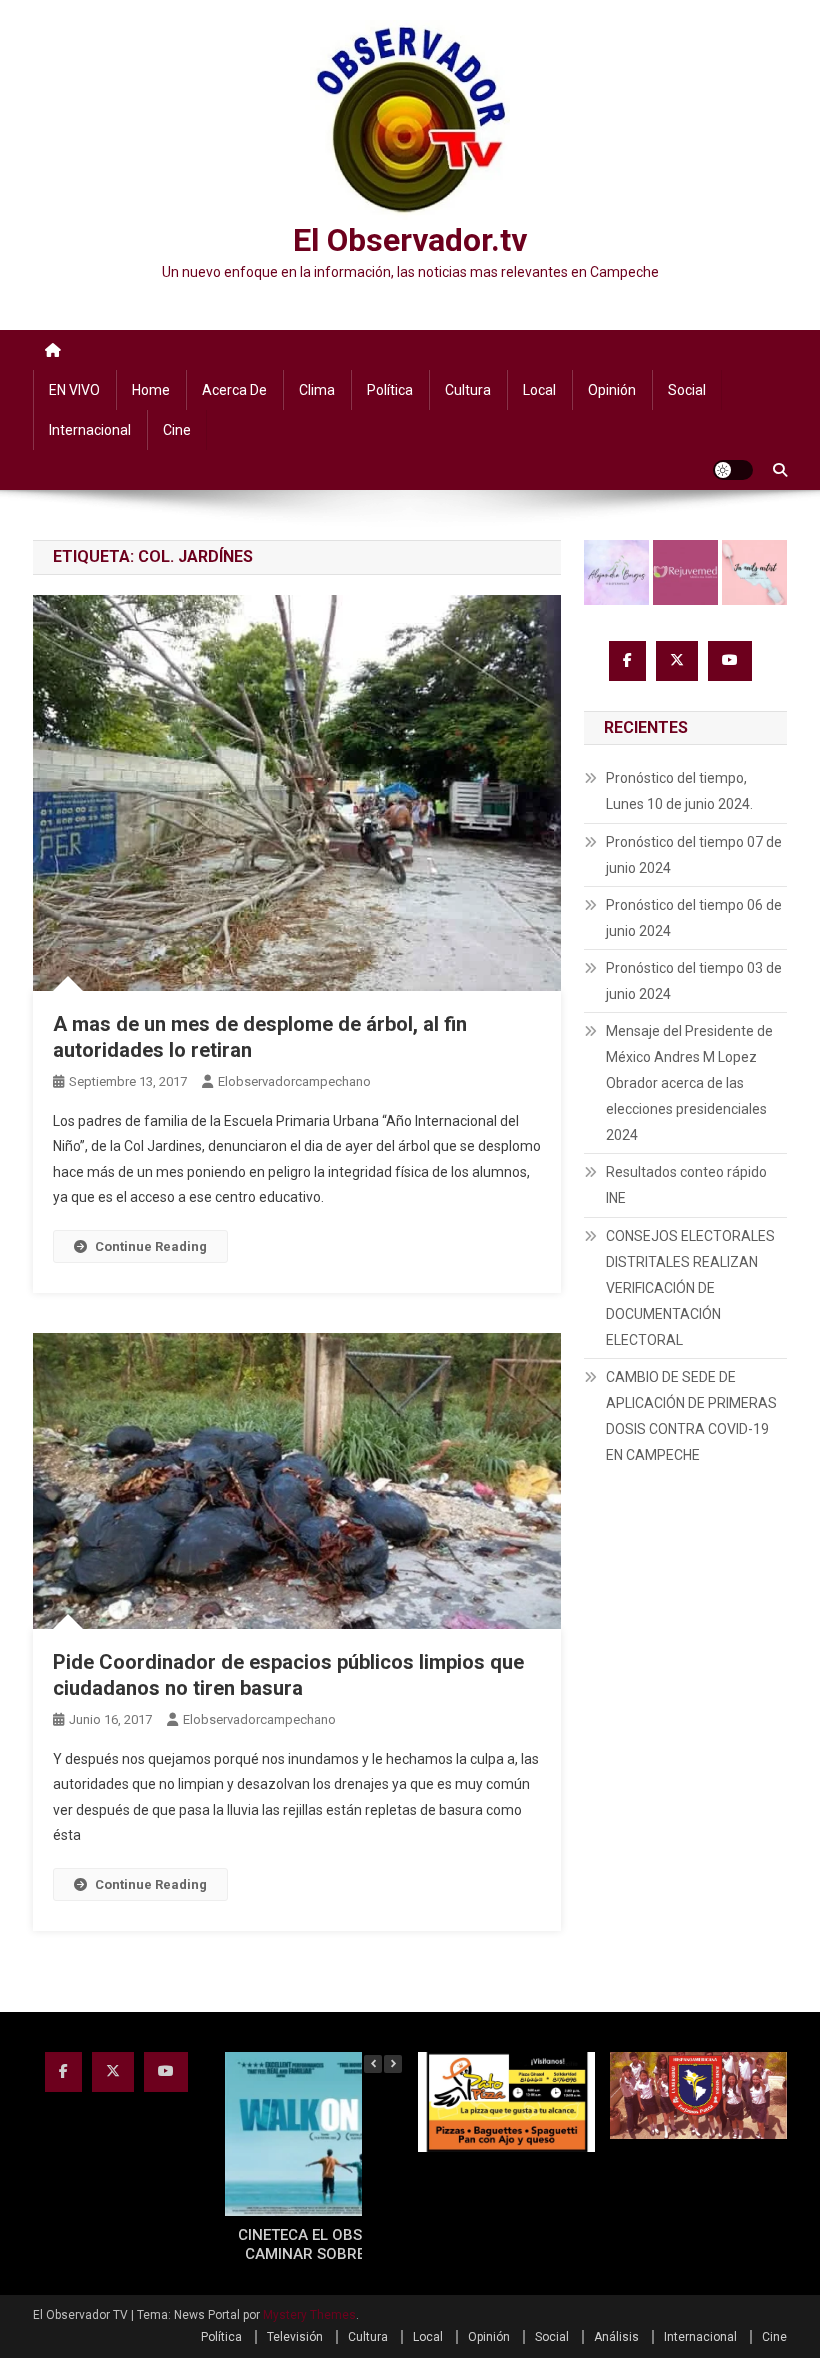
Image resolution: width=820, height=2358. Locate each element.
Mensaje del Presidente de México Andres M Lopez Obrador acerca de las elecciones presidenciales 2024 (689, 1083)
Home (151, 390)
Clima (317, 390)
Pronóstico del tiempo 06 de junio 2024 (694, 918)
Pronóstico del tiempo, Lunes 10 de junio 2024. (679, 791)
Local (539, 390)
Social (687, 390)
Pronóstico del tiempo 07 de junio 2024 (694, 855)
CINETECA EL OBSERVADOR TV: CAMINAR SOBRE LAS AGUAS (347, 2245)
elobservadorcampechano (294, 1081)
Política (390, 390)
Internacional (90, 430)
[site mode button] (733, 470)
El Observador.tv (410, 240)
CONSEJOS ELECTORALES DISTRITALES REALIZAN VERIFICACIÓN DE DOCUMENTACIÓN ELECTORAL (690, 1288)
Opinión (612, 390)
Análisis (616, 2337)
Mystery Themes (309, 2315)
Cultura (468, 390)
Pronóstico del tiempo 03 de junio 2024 (694, 981)
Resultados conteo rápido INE (686, 1185)
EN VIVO (74, 390)
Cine (177, 430)
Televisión (295, 2337)
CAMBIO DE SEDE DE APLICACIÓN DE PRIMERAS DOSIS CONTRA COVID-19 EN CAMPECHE (691, 1416)
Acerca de (234, 390)
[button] (393, 2064)
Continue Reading (151, 1246)
